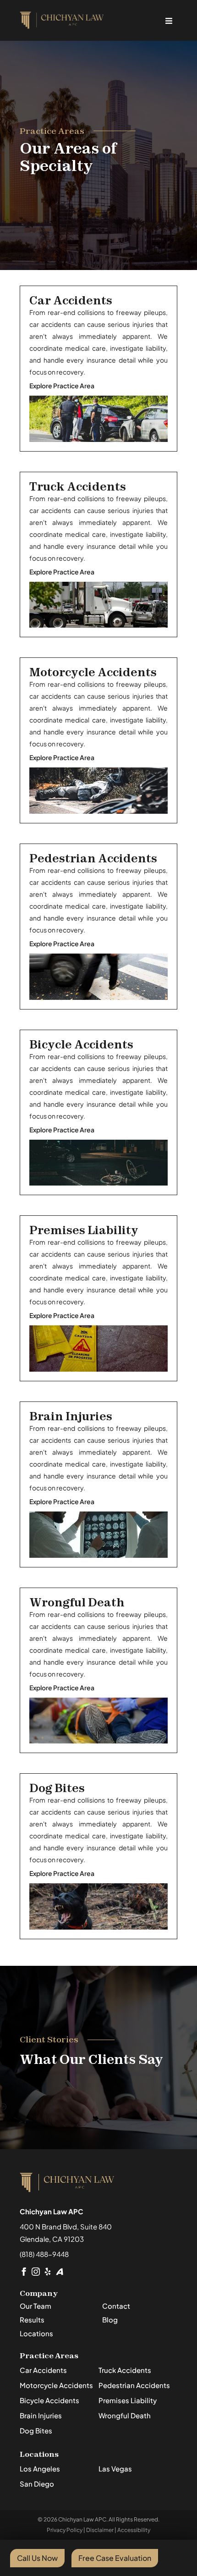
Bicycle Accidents (81, 1045)
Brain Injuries (71, 1416)
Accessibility (134, 2530)
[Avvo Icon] (60, 2272)
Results (32, 2320)
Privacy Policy (65, 2530)
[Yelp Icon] (48, 2272)
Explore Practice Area (62, 386)
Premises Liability (84, 1230)
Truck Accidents (78, 487)
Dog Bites (57, 1788)
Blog (110, 2320)
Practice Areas (49, 2355)
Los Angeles (40, 2468)
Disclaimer (100, 2530)
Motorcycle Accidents (93, 672)
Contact (116, 2306)
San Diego (37, 2484)
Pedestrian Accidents (93, 858)
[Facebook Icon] (24, 2272)
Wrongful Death (77, 1602)
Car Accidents (71, 301)
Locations (36, 2333)
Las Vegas (115, 2468)
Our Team (36, 2306)
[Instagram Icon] (36, 2272)
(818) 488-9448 (44, 2254)
